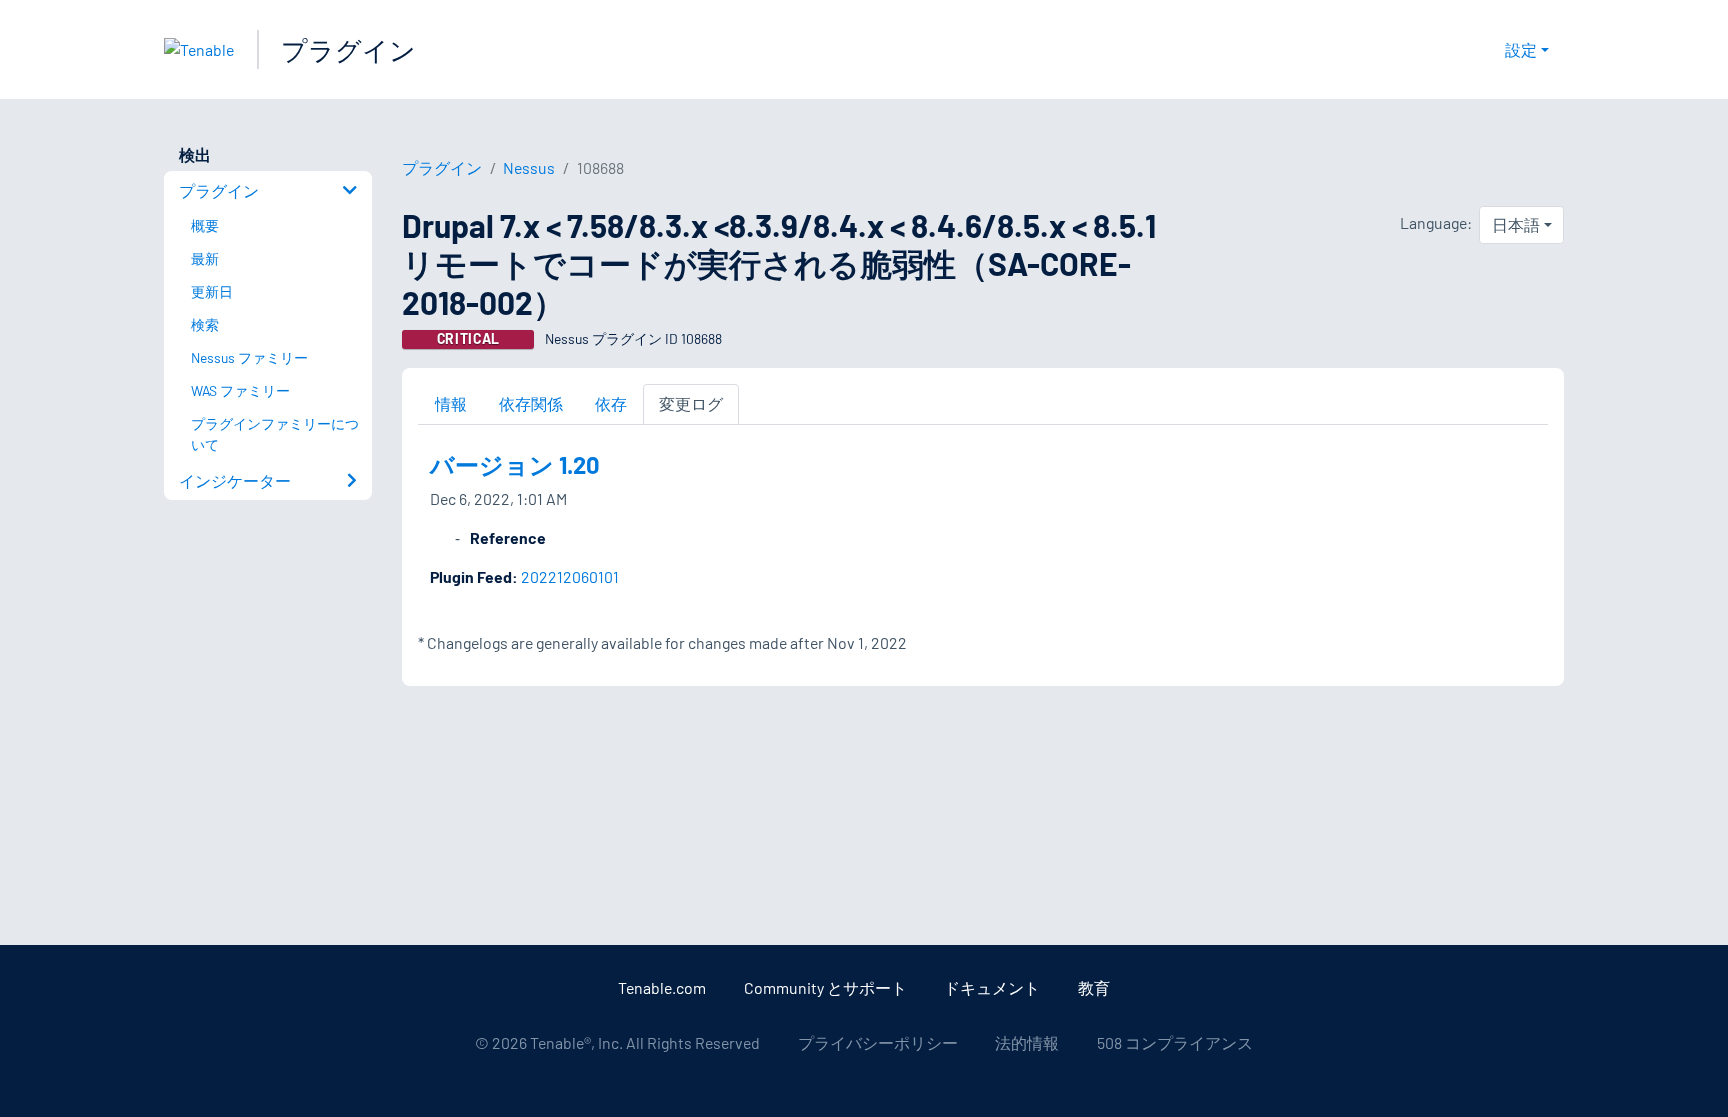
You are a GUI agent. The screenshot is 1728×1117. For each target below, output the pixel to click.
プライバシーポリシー (878, 1042)
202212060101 (570, 576)
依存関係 (531, 403)
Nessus (529, 167)
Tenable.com (662, 987)
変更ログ (691, 403)
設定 (1521, 49)
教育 (1094, 987)
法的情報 (1027, 1042)
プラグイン (348, 49)
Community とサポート (825, 987)
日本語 (1516, 224)
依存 (611, 403)
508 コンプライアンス (1175, 1042)
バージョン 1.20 (515, 464)
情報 (451, 403)
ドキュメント (992, 987)
